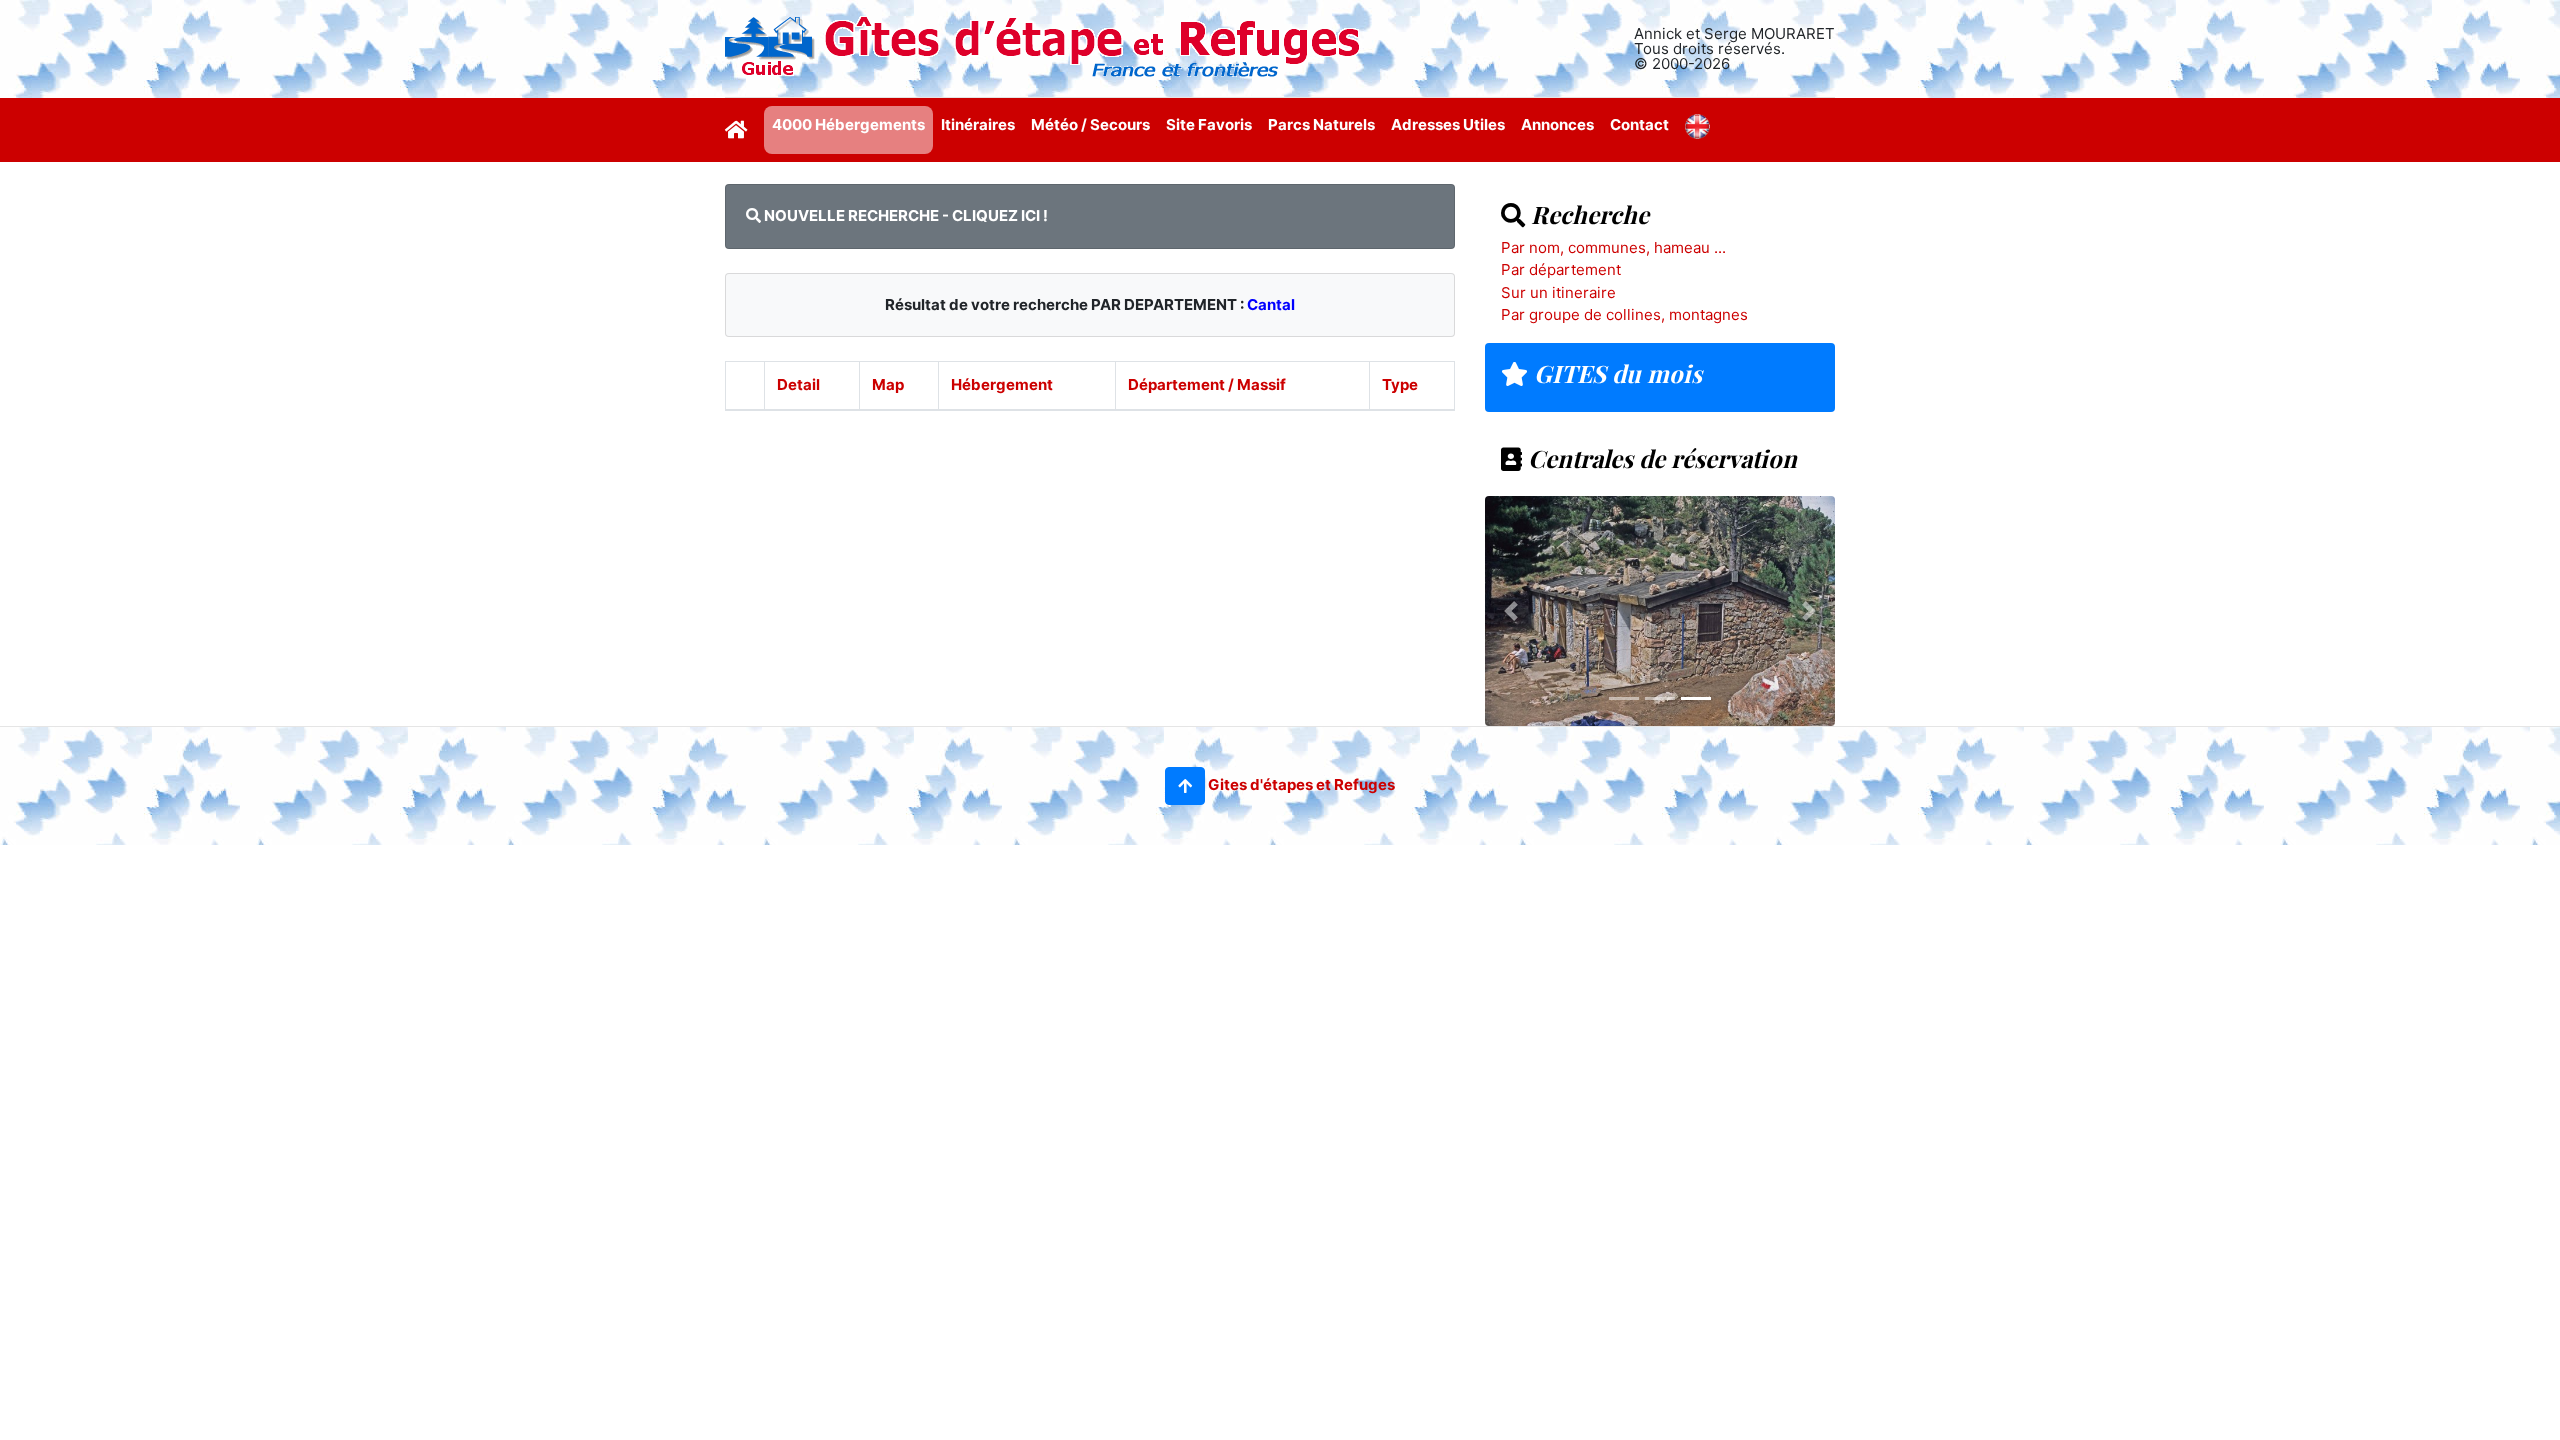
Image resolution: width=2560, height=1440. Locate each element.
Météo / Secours (1090, 124)
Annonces (1557, 124)
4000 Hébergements (848, 124)
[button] (1185, 786)
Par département (1561, 269)
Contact (1639, 124)
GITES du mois (1615, 373)
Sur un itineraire (1558, 292)
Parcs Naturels (1321, 124)
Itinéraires (978, 124)
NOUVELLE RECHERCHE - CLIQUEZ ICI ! (904, 215)
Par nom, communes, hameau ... (1613, 247)
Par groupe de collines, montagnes (1624, 314)
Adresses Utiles (1448, 124)
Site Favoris (1209, 124)
